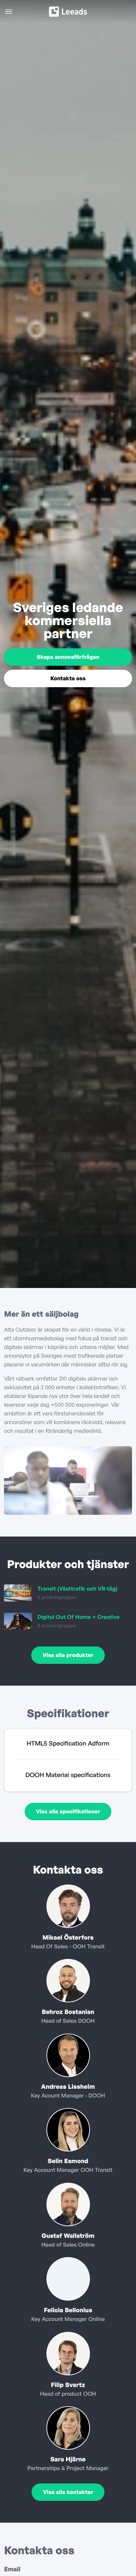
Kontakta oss (68, 678)
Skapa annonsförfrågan (68, 657)
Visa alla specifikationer (68, 1811)
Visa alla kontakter (68, 2492)
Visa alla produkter (68, 1655)
